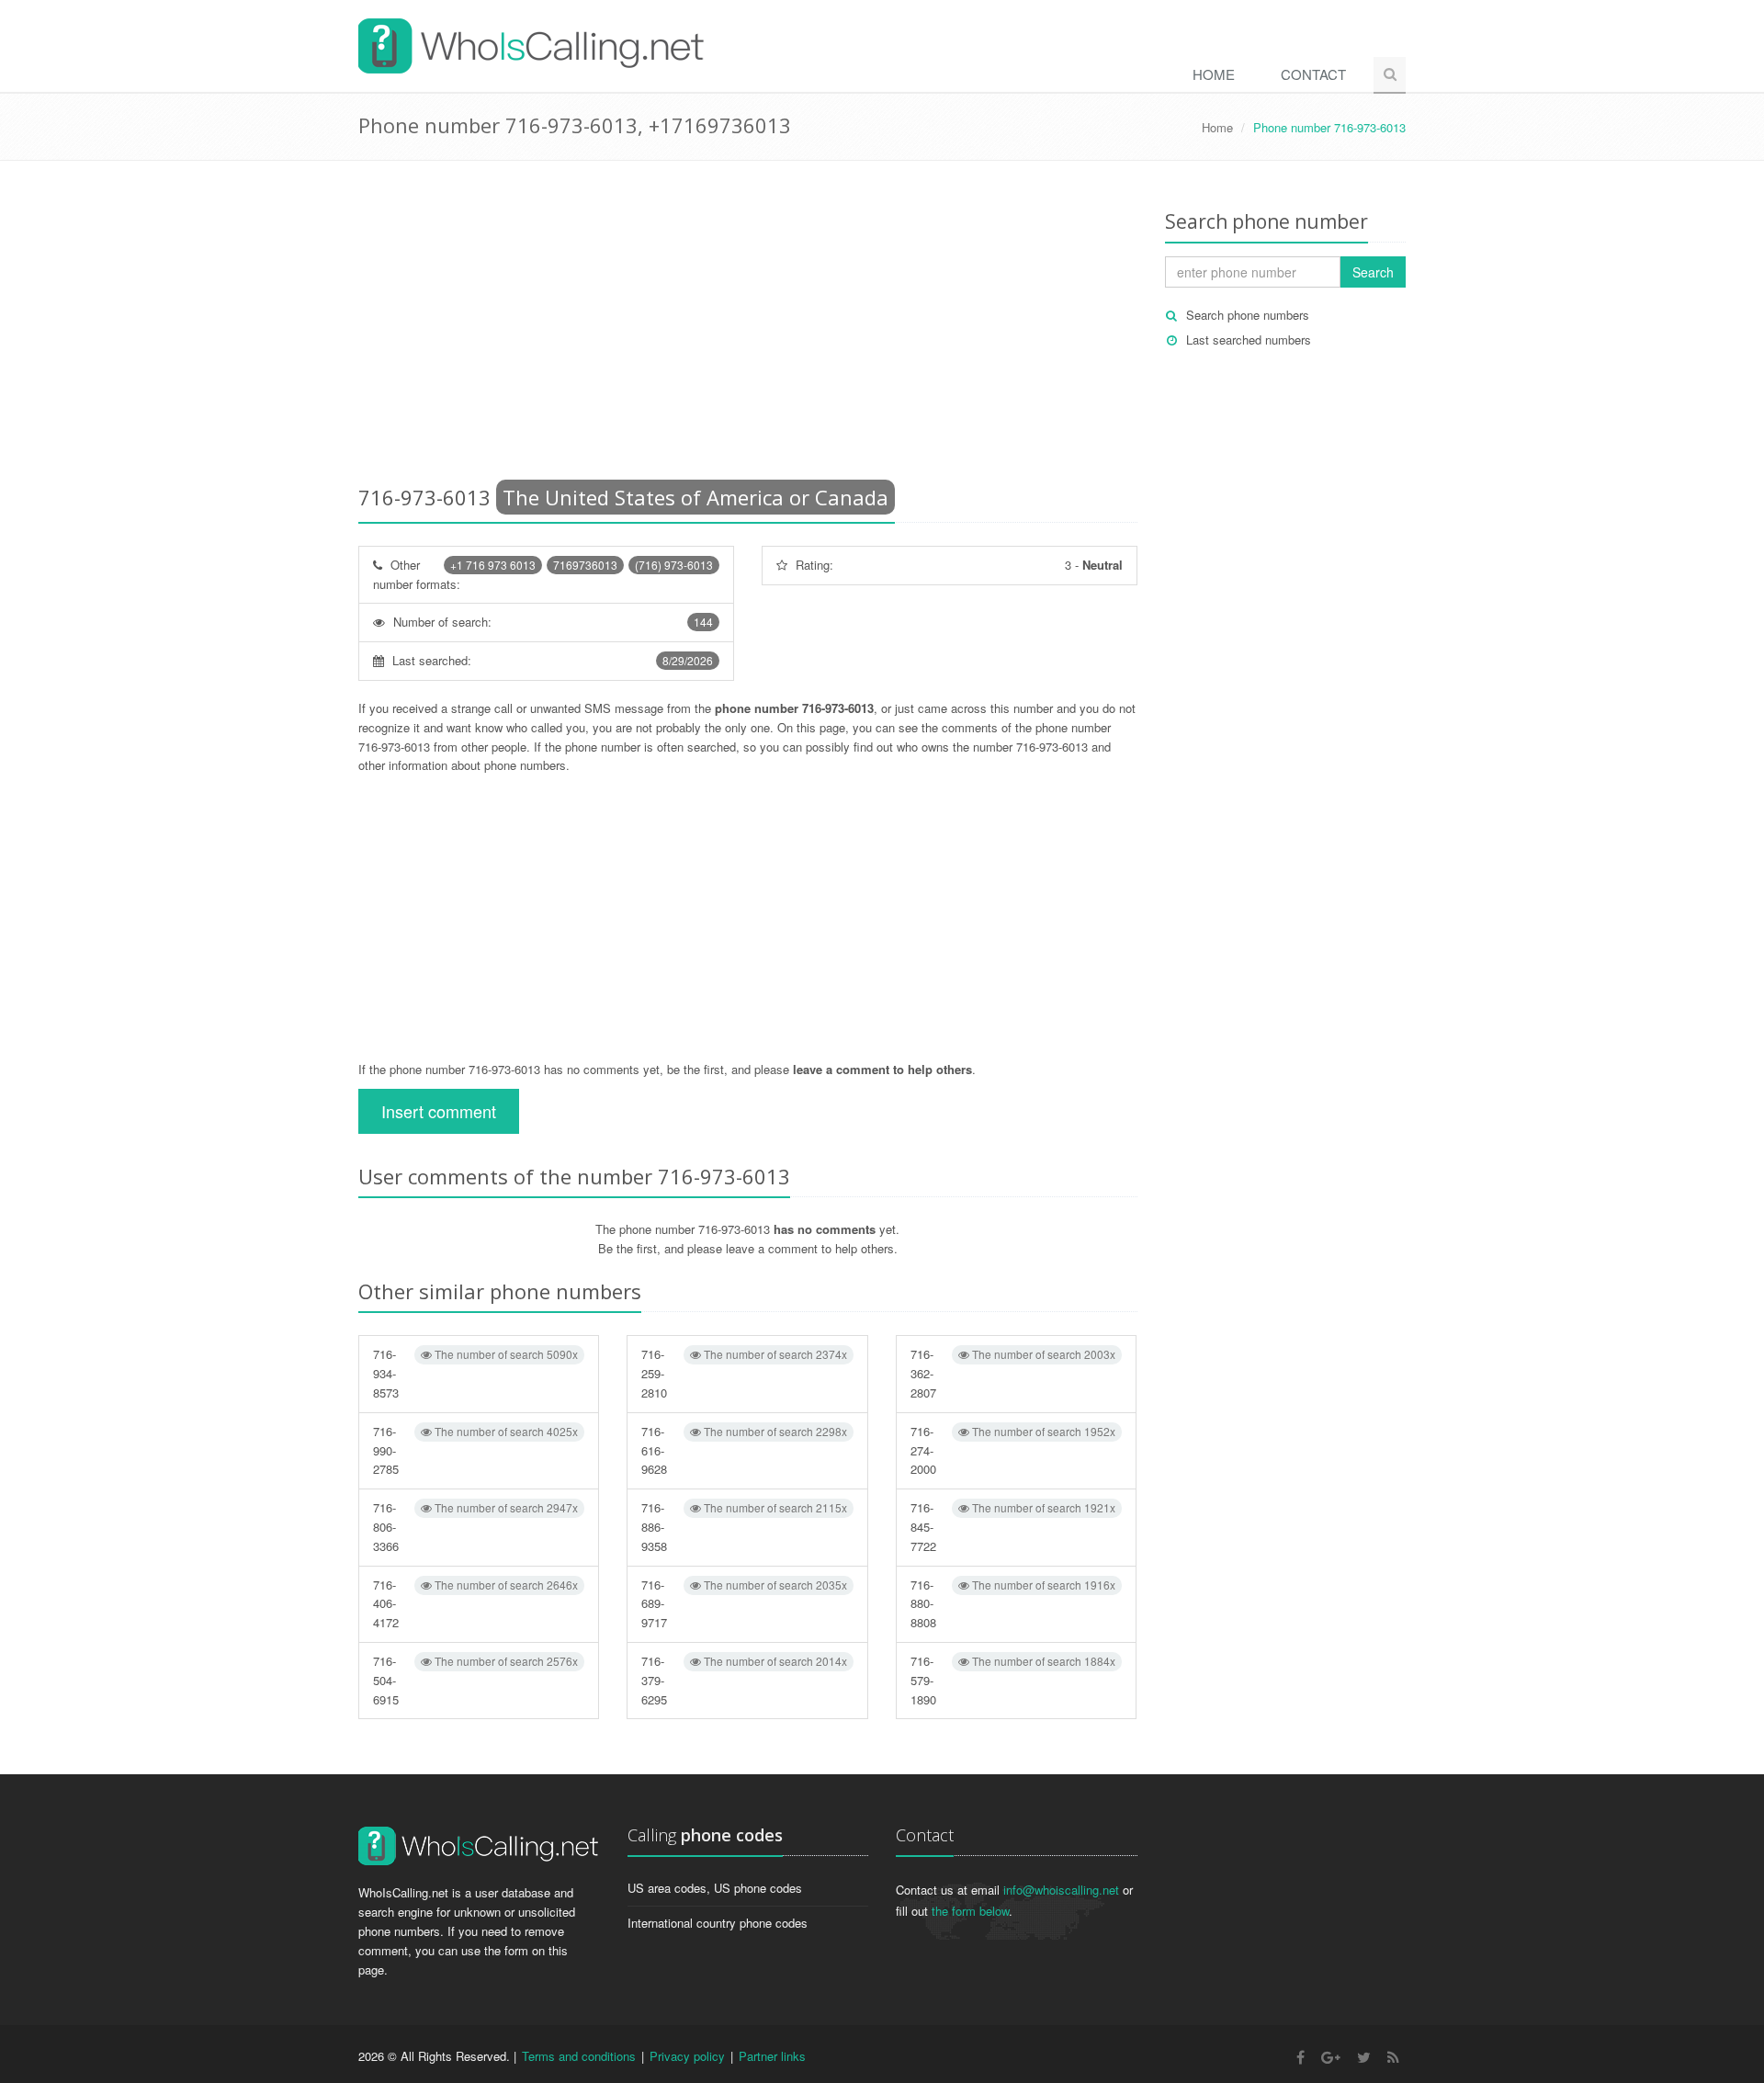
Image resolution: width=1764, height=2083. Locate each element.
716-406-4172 (475, 1604)
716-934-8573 (475, 1373)
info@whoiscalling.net (1061, 1890)
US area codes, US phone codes (715, 1888)
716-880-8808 (1013, 1604)
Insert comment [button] (439, 1111)
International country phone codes (718, 1923)
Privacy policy (687, 2056)
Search (1373, 272)
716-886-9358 (744, 1527)
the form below (970, 1911)
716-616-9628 (744, 1450)
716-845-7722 (1013, 1527)
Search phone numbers (1248, 315)
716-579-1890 (1013, 1680)
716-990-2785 (475, 1450)
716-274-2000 (1013, 1450)
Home (1214, 74)
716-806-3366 (475, 1527)
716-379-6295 (744, 1680)
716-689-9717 (744, 1604)
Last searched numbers (1249, 340)
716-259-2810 (744, 1373)
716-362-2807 (1013, 1373)
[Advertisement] (748, 326)
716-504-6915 (475, 1680)
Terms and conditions (579, 2056)
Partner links (772, 2056)
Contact (1313, 74)
